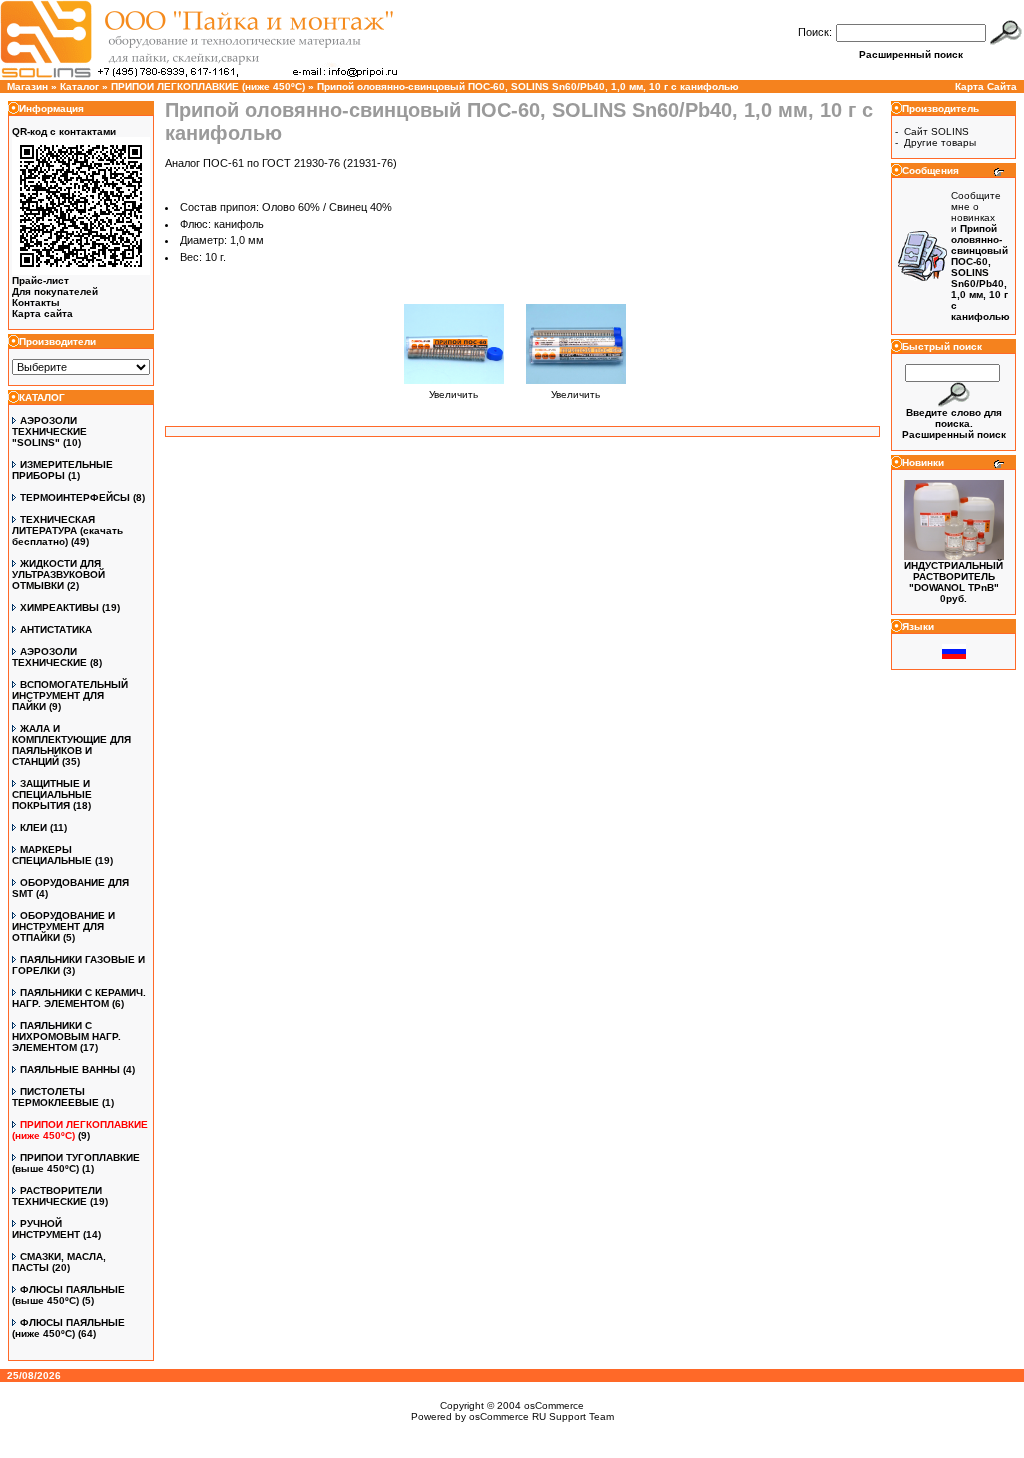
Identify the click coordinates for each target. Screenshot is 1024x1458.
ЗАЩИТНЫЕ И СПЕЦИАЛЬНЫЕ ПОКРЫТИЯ (52, 794)
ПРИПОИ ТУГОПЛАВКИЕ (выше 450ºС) (76, 1163)
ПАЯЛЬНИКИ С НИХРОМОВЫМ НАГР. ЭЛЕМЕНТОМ (66, 1036)
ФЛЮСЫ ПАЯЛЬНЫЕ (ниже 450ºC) (68, 1328)
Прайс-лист (40, 280)
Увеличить (453, 394)
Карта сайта (42, 313)
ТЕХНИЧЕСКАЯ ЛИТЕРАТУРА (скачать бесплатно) (67, 530)
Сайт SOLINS (936, 131)
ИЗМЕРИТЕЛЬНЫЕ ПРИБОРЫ (62, 470)
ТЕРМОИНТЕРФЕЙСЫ (75, 497)
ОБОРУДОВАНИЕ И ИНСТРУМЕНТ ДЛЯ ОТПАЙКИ (63, 926)
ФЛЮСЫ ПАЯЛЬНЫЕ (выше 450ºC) (68, 1295)
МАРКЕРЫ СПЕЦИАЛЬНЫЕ (52, 855)
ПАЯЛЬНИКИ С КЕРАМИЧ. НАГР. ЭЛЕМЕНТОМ (79, 998)
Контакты (36, 302)
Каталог (79, 86)
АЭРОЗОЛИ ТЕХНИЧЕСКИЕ (49, 657)
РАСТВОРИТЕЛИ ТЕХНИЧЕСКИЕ (57, 1196)
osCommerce (554, 1405)
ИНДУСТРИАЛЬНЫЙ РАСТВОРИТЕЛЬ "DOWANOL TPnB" (953, 576)
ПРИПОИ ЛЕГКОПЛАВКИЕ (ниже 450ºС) (208, 86)
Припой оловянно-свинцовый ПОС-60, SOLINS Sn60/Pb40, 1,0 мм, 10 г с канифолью (528, 86)
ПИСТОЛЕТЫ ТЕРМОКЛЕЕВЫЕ (55, 1097)
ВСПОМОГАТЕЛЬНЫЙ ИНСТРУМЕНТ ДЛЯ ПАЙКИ (70, 695)
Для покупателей (55, 291)
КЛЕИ (33, 827)
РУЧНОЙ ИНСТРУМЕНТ (46, 1229)
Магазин (27, 86)
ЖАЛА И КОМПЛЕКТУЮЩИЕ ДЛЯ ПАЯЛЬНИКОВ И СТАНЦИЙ (71, 745)
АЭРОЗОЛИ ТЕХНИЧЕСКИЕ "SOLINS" (49, 431)
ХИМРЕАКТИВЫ (59, 607)
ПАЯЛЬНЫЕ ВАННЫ (70, 1069)
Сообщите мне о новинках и (980, 256)
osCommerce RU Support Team (541, 1416)
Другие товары (940, 142)
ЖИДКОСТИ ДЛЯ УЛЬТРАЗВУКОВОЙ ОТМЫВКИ (58, 574)
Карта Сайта (986, 86)
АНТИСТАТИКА (56, 629)
